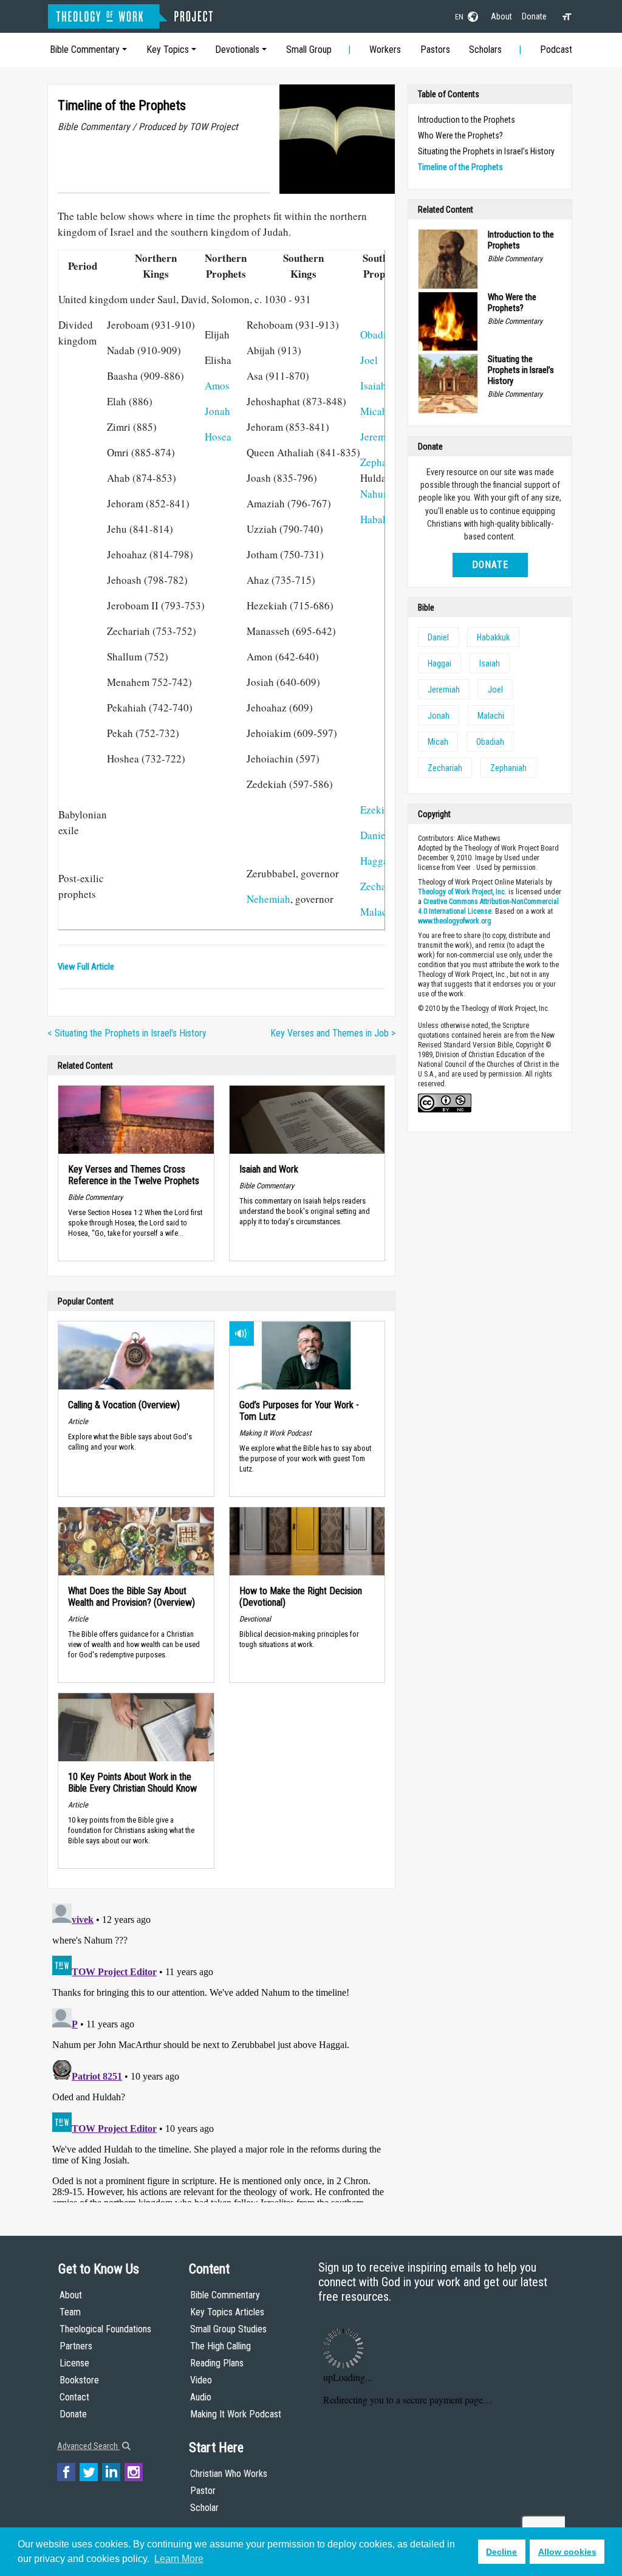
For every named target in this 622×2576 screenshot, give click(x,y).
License (74, 2363)
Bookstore (79, 2380)
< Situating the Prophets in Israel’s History (127, 1033)
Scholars (485, 50)
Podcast (556, 50)
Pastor (203, 2491)
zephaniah (508, 768)
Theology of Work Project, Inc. (462, 892)
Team (70, 2312)
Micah (374, 411)
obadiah (490, 742)
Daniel (374, 835)
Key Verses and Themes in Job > (333, 1033)
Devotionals (237, 50)
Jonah (217, 411)
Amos (217, 385)
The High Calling (220, 2346)
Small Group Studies (228, 2329)
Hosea (218, 437)
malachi (491, 716)
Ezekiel (376, 810)
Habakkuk (382, 519)
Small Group (309, 50)
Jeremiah (380, 437)
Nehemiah (268, 899)
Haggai (376, 861)
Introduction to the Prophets (466, 120)
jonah (439, 716)
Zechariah (382, 886)
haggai (439, 663)
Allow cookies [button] (567, 2552)
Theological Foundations (105, 2329)
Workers (385, 50)
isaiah (490, 663)
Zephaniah (383, 462)
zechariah (445, 768)
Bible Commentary (85, 50)
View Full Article (86, 967)
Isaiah (373, 385)
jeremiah (444, 690)
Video (201, 2380)
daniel (438, 637)
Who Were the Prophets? (460, 135)
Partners (76, 2346)
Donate (534, 16)
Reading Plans (217, 2363)
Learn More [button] (179, 2559)
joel (495, 690)
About (501, 16)
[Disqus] (221, 2050)
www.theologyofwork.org (455, 921)
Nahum (376, 494)
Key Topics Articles (227, 2312)
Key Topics (168, 50)
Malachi (378, 912)
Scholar (204, 2508)
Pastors (435, 50)
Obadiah (378, 334)
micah (438, 742)
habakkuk (493, 637)
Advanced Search (88, 2446)
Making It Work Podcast (236, 2414)
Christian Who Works (229, 2474)
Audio (201, 2397)
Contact (74, 2397)
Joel (369, 360)
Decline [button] (501, 2552)
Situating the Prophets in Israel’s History (486, 151)
